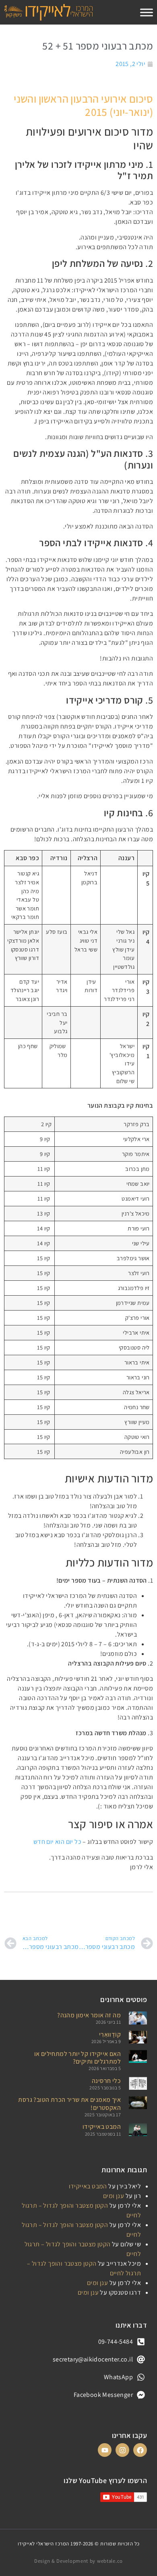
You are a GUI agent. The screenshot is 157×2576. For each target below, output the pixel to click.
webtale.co (110, 2561)
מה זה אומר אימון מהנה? (89, 2015)
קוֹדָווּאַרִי (110, 2034)
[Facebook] (140, 2450)
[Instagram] (122, 2450)
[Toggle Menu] (147, 12)
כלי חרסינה (106, 2081)
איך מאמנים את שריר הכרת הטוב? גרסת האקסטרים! (69, 2103)
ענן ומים (114, 2196)
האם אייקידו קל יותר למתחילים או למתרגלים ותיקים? (77, 2058)
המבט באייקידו (102, 2127)
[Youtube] (105, 2450)
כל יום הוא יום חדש (57, 1842)
